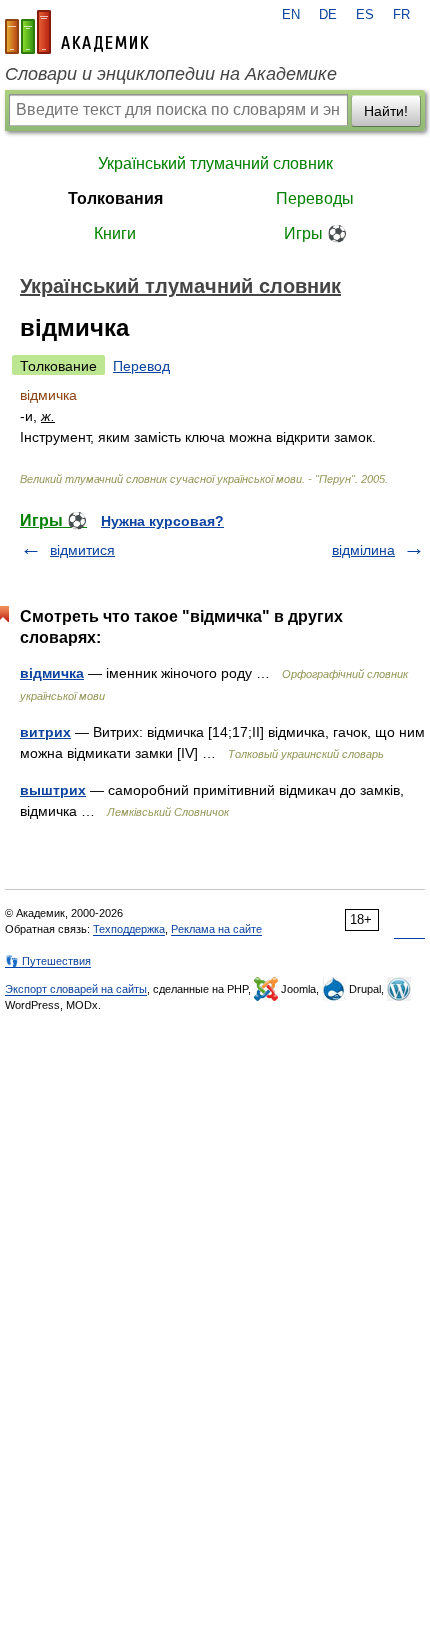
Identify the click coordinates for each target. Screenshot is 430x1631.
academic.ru (77, 32)
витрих (45, 732)
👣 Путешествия (48, 961)
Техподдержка (129, 929)
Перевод (141, 366)
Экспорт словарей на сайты (76, 989)
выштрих (53, 790)
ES (365, 15)
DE (328, 15)
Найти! (386, 111)
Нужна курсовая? (162, 521)
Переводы (315, 198)
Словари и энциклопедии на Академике (171, 74)
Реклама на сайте (216, 929)
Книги (115, 233)
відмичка (52, 673)
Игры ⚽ (315, 233)
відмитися (82, 550)
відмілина (363, 550)
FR (401, 15)
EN (291, 15)
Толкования (115, 198)
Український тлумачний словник (215, 163)
